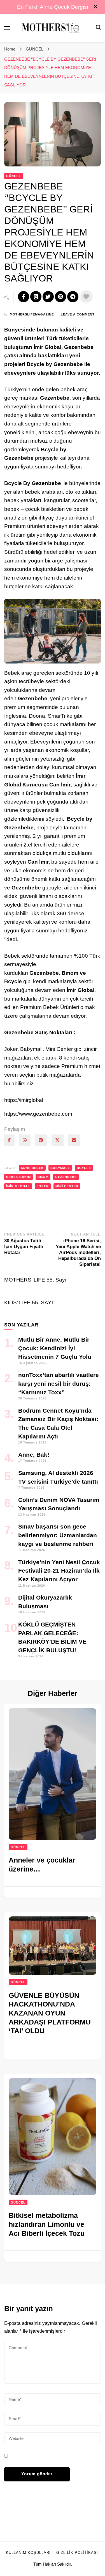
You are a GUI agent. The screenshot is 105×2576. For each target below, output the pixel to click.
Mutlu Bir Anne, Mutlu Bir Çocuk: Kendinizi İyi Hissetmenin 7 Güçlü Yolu (55, 1348)
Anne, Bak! (34, 1455)
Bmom (43, 1177)
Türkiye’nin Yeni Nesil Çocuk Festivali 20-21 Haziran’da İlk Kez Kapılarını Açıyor (59, 1571)
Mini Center (67, 1186)
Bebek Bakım (18, 1177)
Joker (43, 1186)
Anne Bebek (32, 1168)
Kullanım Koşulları (28, 2553)
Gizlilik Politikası (77, 2553)
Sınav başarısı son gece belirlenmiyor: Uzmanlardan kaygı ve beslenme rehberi (58, 1535)
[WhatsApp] (25, 1140)
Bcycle (84, 1168)
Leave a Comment (78, 315)
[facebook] (9, 1140)
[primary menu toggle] (7, 28)
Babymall (60, 1168)
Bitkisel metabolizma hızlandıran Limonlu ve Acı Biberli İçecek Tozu (47, 2224)
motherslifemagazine (32, 314)
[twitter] (58, 1140)
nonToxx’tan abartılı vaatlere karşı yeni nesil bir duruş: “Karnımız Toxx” (59, 1383)
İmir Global (18, 1186)
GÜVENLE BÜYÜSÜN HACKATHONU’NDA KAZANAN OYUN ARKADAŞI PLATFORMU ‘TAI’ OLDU (50, 2013)
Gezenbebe (66, 1177)
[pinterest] (41, 1140)
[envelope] (74, 1140)
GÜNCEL (14, 176)
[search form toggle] (98, 28)
